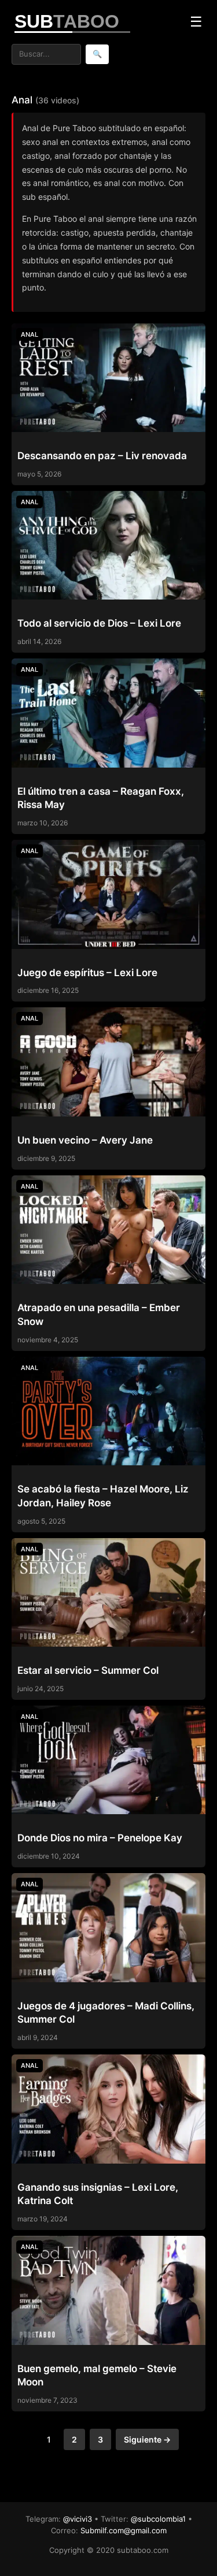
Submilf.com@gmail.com (124, 2530)
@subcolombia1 (158, 2519)
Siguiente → (147, 2439)
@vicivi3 (78, 2519)
